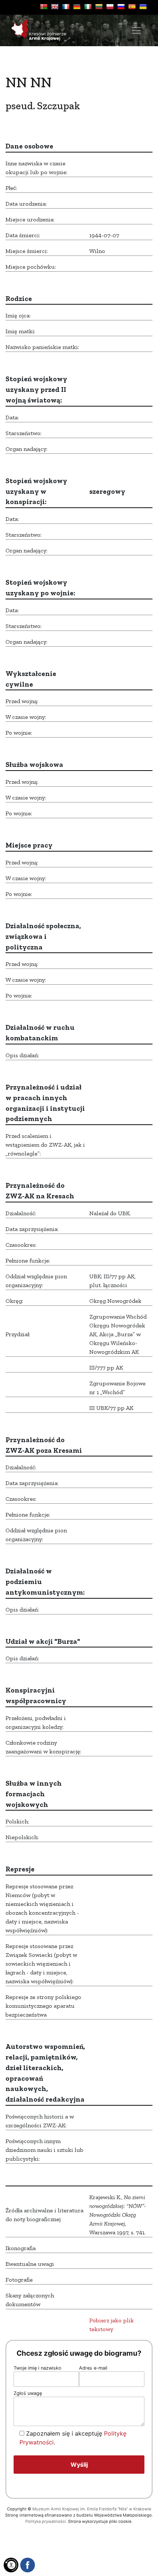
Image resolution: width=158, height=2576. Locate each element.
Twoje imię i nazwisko (37, 2368)
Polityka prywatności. (46, 2521)
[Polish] (110, 7)
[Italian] (88, 7)
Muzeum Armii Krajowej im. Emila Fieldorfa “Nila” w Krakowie (92, 2509)
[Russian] (121, 7)
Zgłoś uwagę (28, 2393)
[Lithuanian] (99, 7)
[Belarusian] (44, 7)
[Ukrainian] (143, 7)
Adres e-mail (93, 2368)
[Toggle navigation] (136, 30)
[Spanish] (132, 7)
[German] (77, 7)
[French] (66, 7)
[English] (55, 7)
